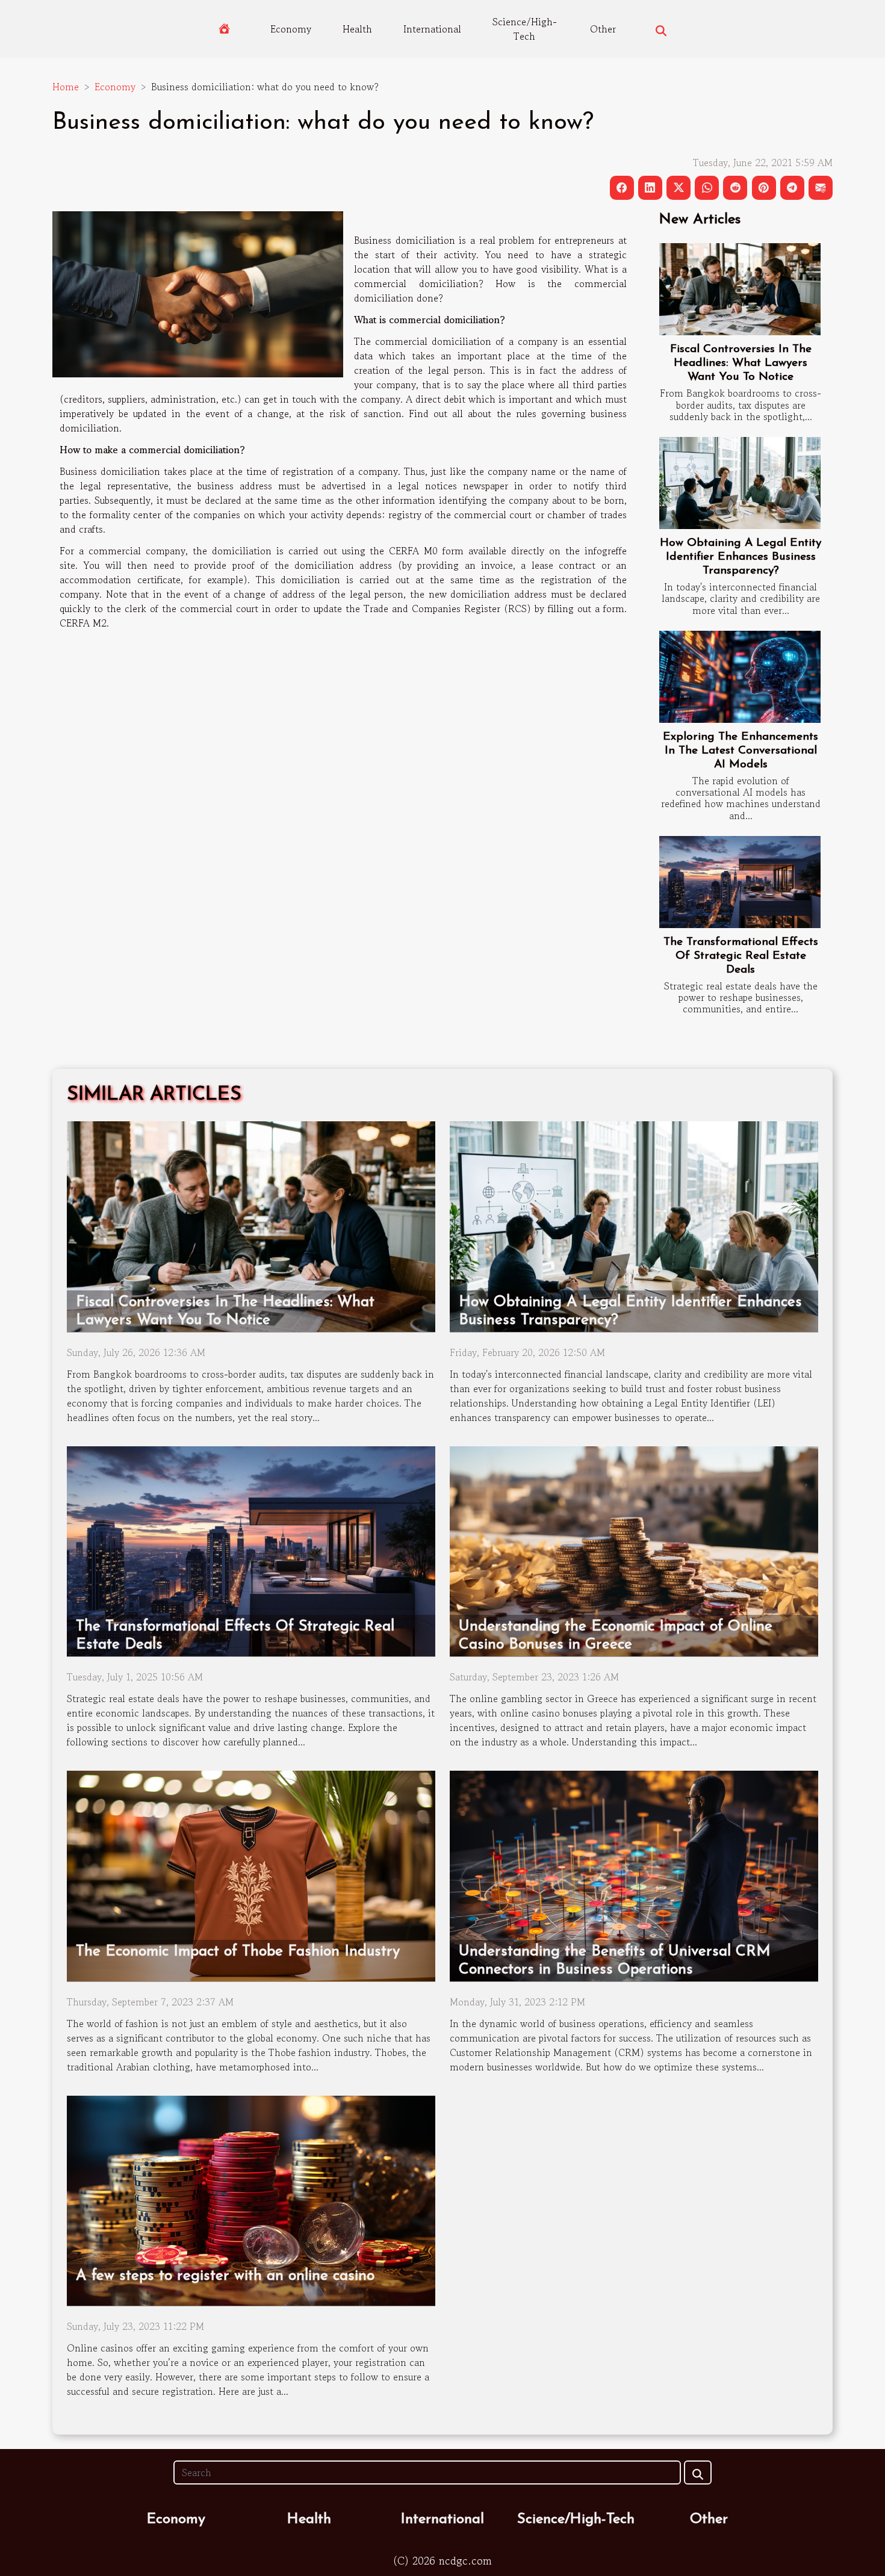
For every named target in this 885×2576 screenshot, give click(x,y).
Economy (291, 29)
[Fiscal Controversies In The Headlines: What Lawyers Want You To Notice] (740, 289)
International (432, 29)
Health (357, 29)
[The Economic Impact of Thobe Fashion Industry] (251, 1874)
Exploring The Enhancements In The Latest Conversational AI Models (741, 751)
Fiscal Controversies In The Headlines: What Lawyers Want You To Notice (741, 363)
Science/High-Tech (525, 29)
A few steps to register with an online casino (225, 2276)
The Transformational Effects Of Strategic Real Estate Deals (741, 956)
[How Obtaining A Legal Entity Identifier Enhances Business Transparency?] (740, 483)
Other (603, 29)
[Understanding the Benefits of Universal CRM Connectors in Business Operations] (634, 1874)
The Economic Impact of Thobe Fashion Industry (238, 1952)
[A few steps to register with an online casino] (251, 2199)
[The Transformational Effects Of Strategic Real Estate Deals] (740, 882)
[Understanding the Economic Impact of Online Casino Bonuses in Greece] (634, 1550)
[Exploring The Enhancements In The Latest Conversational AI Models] (740, 677)
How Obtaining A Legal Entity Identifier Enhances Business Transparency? (741, 557)
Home (66, 87)
